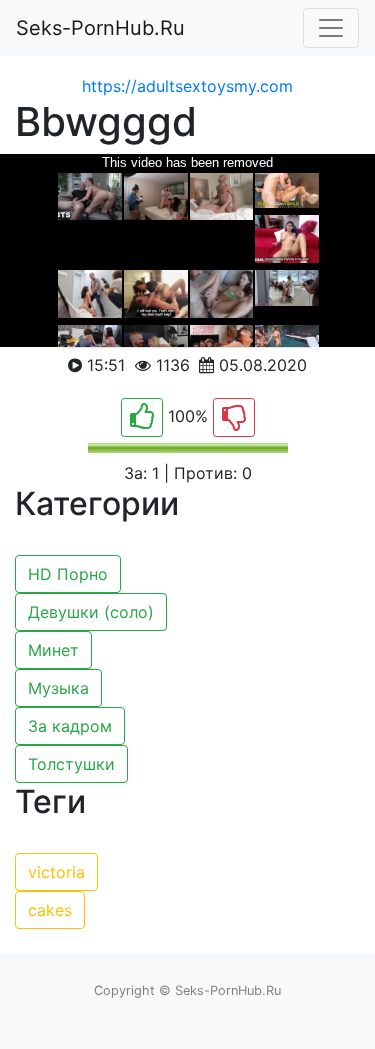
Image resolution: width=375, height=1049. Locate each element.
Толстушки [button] (71, 764)
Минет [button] (53, 650)
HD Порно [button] (68, 574)
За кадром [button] (70, 726)
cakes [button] (50, 910)
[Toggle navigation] (331, 28)
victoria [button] (56, 872)
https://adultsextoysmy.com (187, 86)
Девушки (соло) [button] (91, 612)
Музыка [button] (58, 688)
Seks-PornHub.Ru (100, 28)
